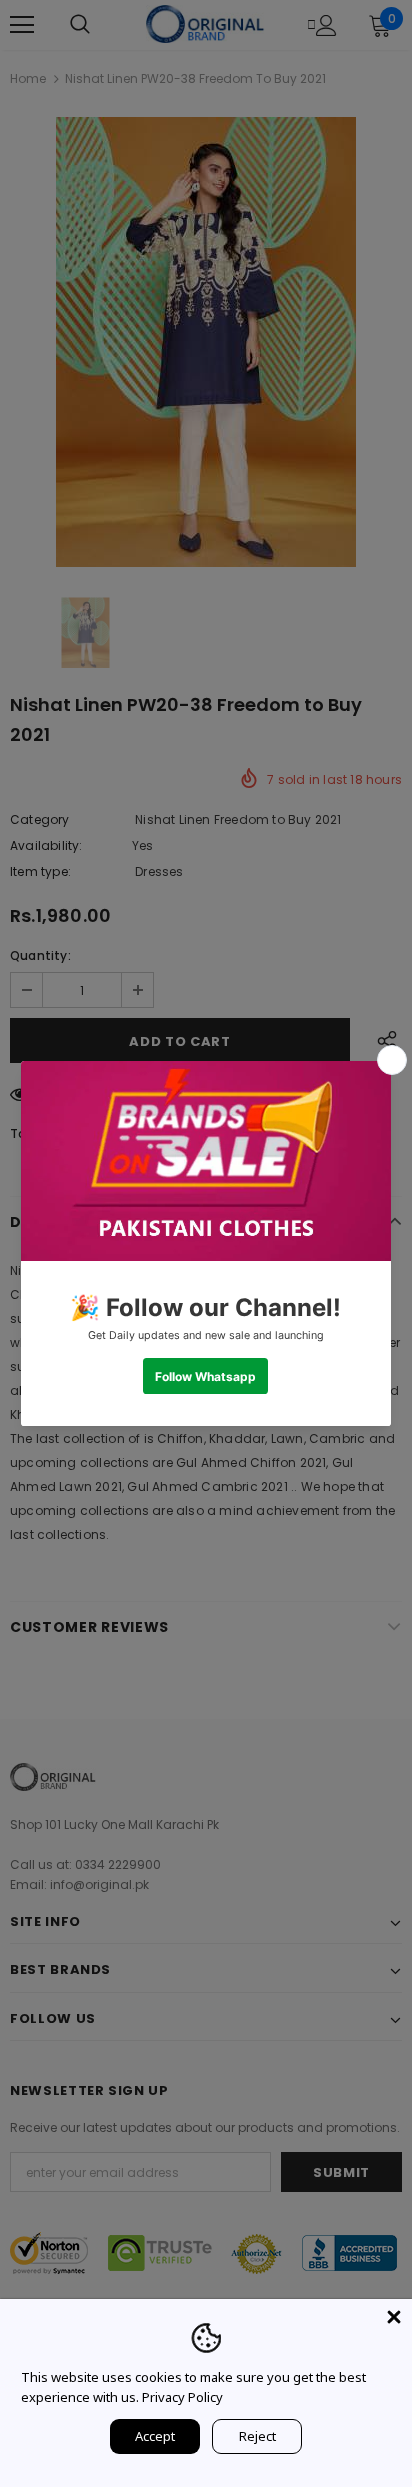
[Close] (394, 2317)
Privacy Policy (182, 2397)
